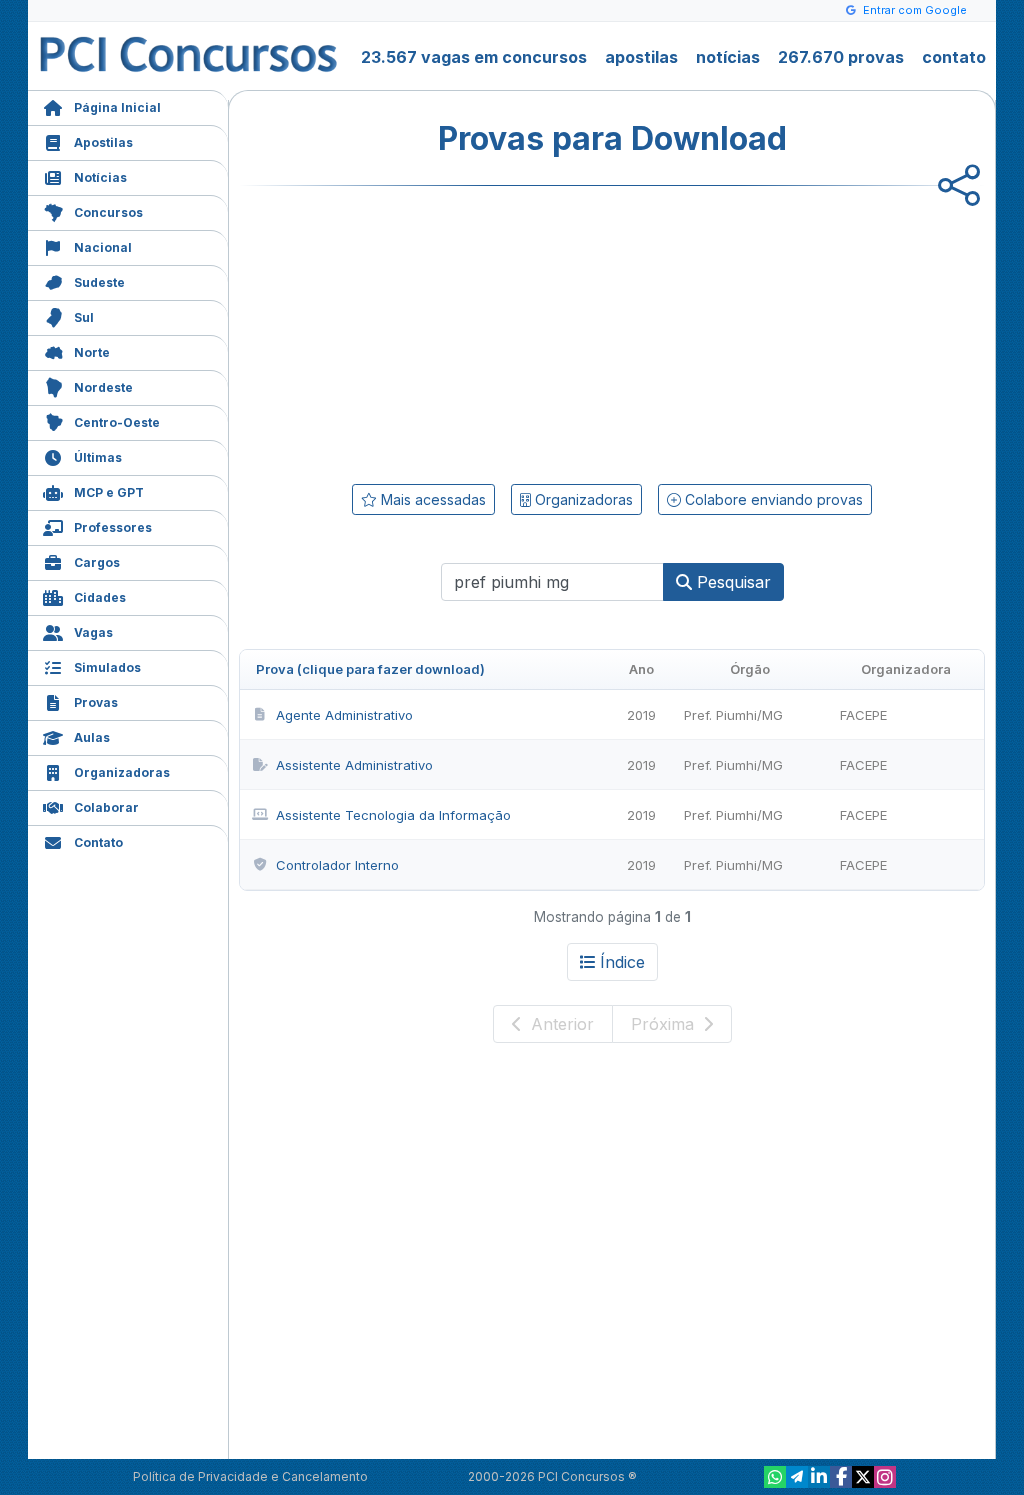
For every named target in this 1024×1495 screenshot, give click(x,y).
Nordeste (103, 387)
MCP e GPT (109, 492)
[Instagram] (885, 1477)
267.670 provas (841, 57)
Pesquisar (731, 582)
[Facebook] (841, 1477)
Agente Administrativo (344, 715)
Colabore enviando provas (772, 499)
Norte (92, 352)
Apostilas (103, 142)
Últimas (98, 457)
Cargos (97, 562)
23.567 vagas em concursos (474, 57)
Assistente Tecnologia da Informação (393, 815)
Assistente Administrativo (354, 765)
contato (954, 57)
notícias (728, 57)
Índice (622, 962)
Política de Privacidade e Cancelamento (250, 1476)
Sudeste (99, 282)
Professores (113, 527)
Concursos (108, 212)
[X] (863, 1477)
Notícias (100, 177)
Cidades (100, 597)
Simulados (107, 667)
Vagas (93, 632)
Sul (84, 317)
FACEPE (863, 715)
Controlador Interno (337, 865)
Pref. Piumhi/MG (733, 715)
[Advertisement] (449, 331)
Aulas (92, 737)
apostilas (641, 57)
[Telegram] (797, 1477)
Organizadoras (122, 772)
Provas (96, 702)
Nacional (103, 247)
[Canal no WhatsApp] (775, 1477)
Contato (98, 842)
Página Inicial (117, 107)
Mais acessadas (431, 499)
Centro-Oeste (117, 422)
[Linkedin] (819, 1477)
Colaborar (106, 807)
